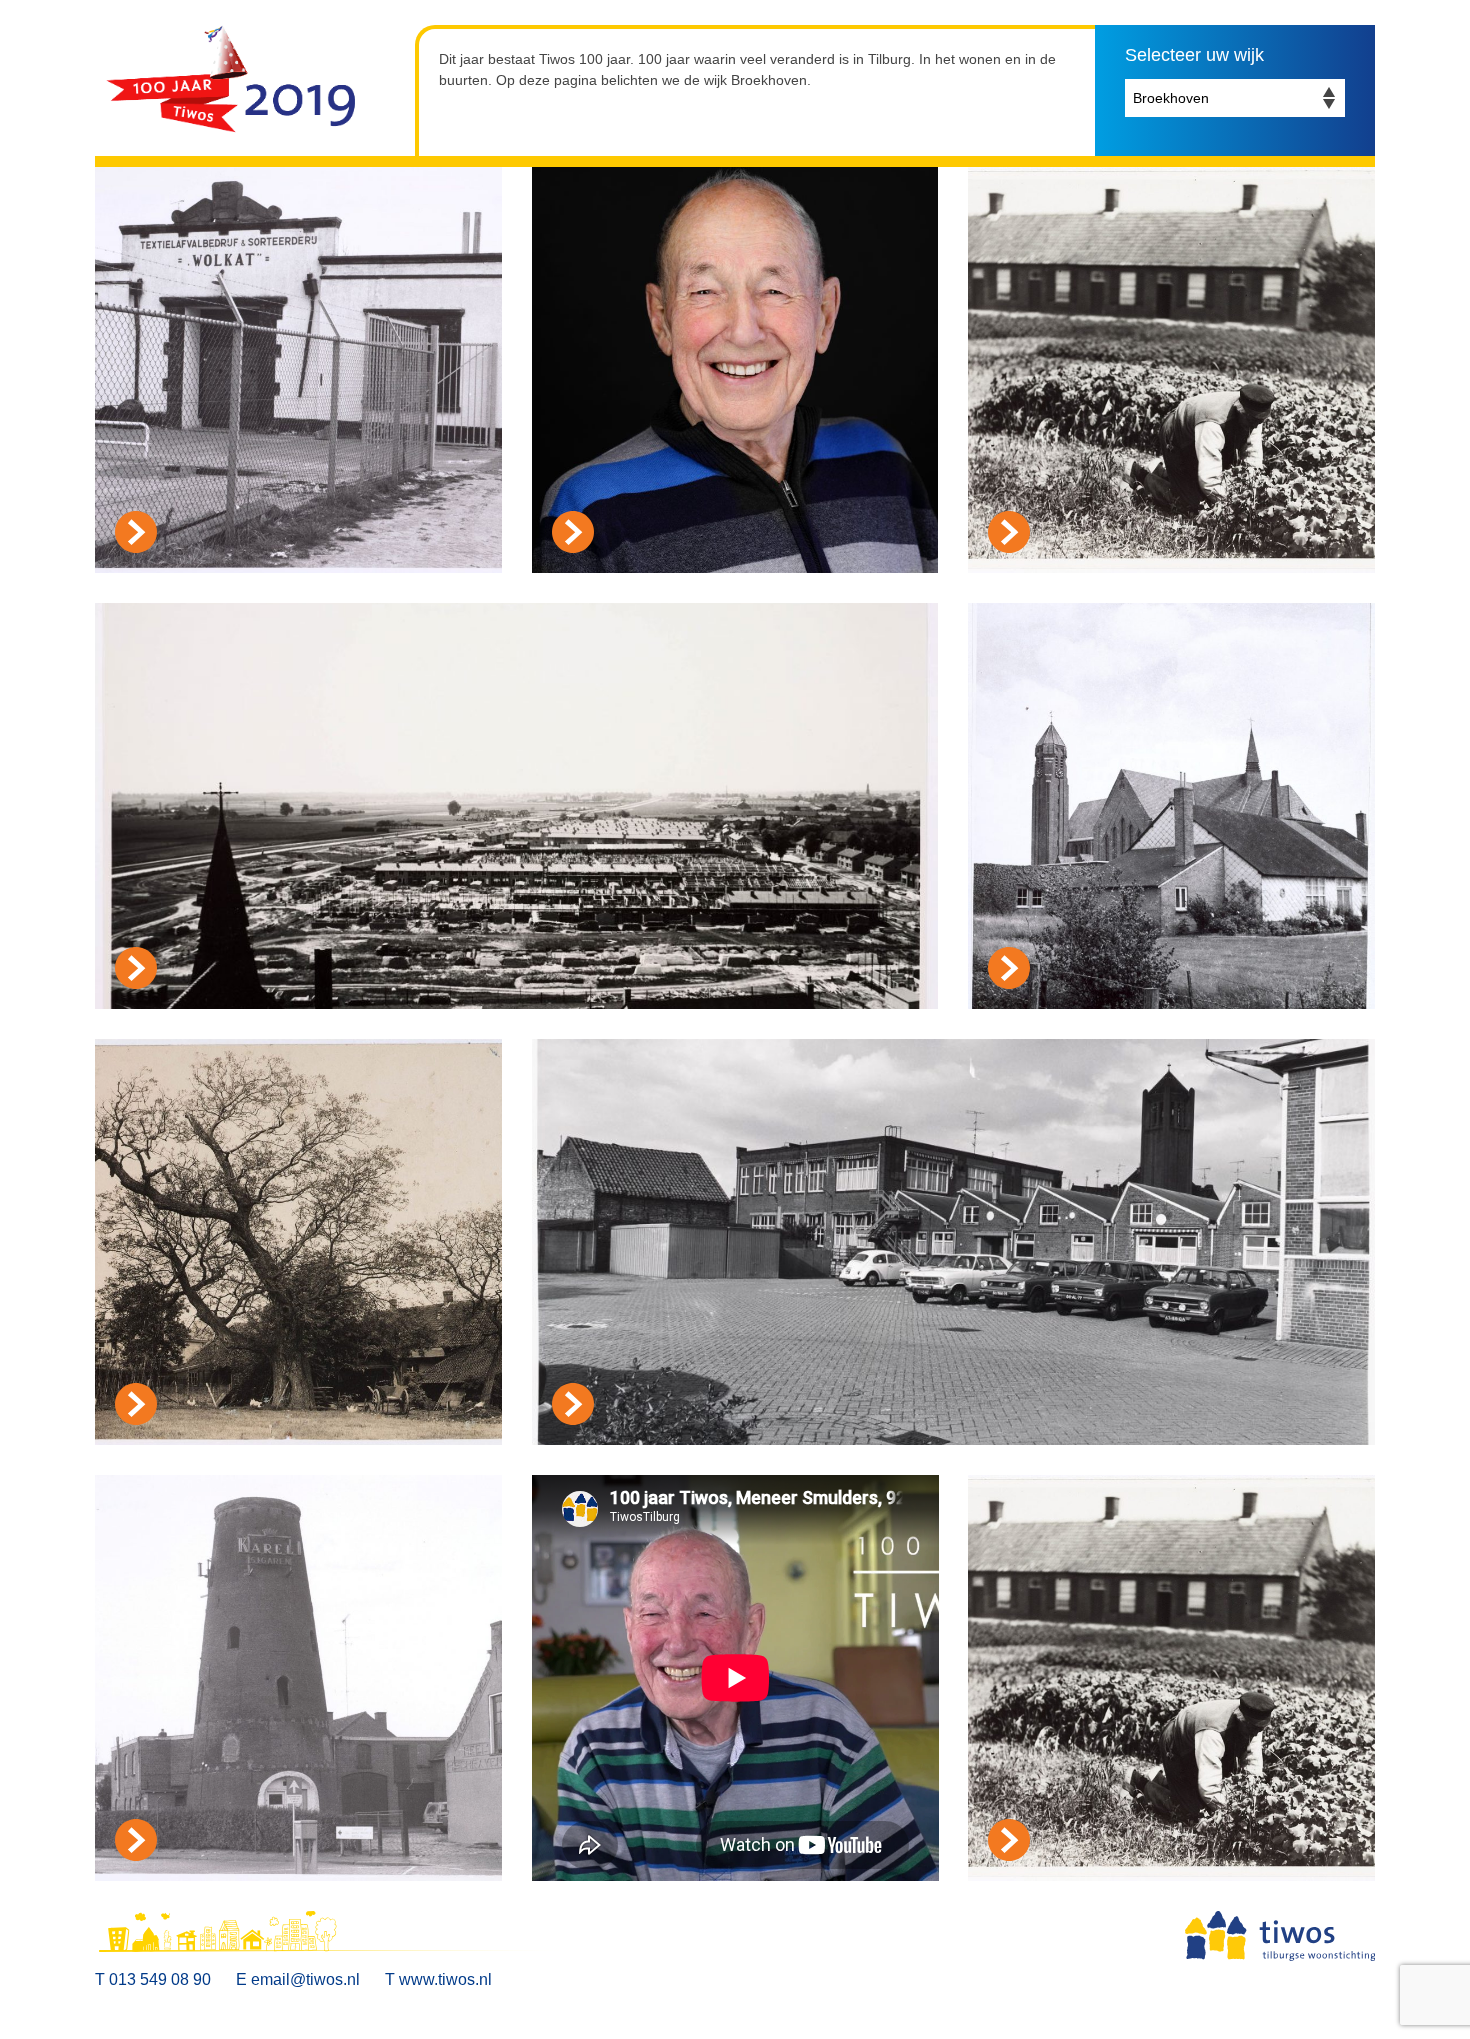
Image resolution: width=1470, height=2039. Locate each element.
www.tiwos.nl (445, 1979)
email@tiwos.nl (305, 1979)
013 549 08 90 (160, 1979)
